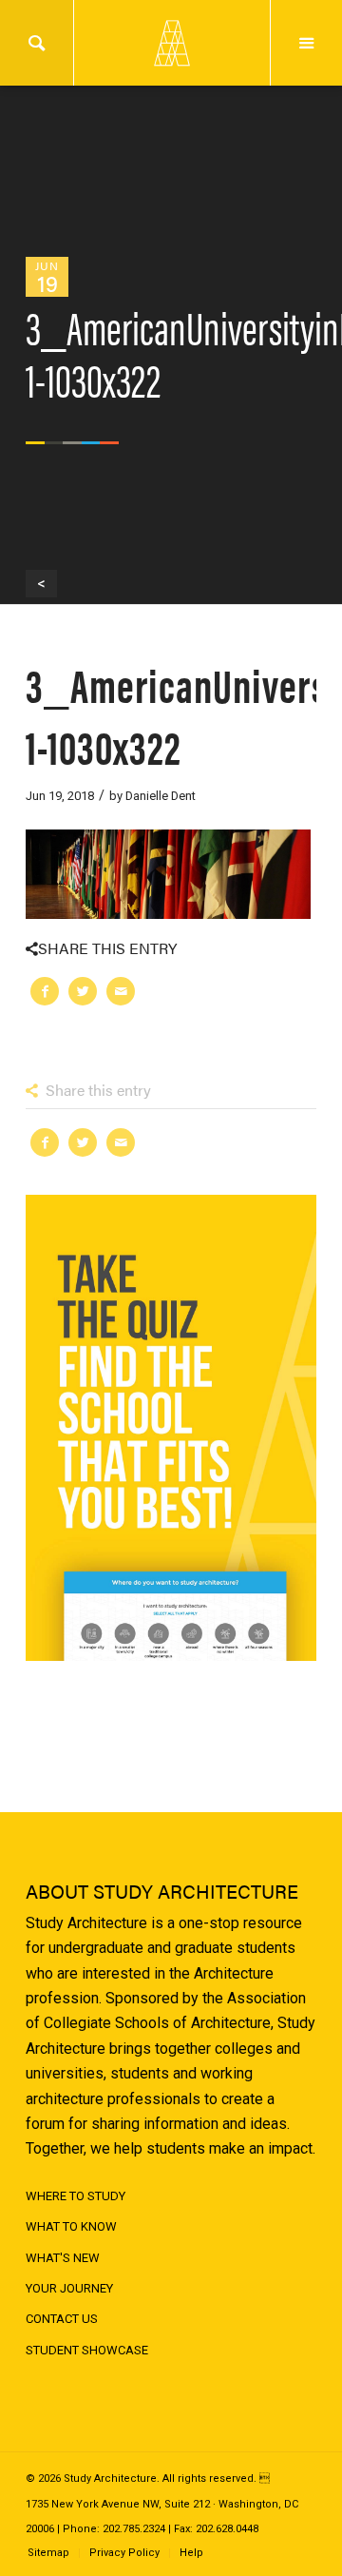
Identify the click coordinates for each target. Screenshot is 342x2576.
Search (37, 43)
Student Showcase (87, 2350)
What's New (63, 2258)
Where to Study (76, 2196)
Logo (171, 43)
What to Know (71, 2226)
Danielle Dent (161, 796)
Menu (306, 43)
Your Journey (69, 2288)
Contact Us (62, 2319)
